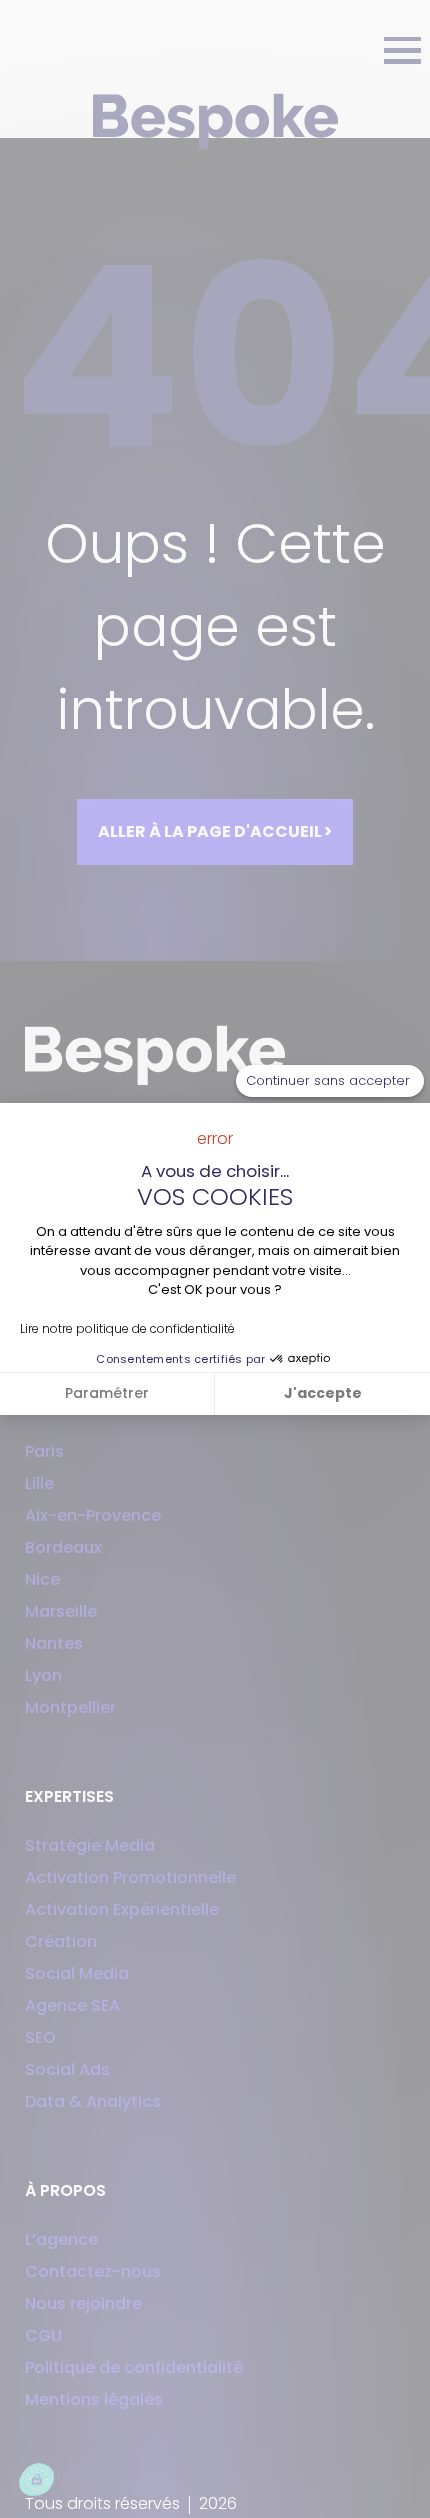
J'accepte (323, 1393)
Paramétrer (107, 1393)
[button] (59, 2479)
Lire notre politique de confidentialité (127, 1328)
